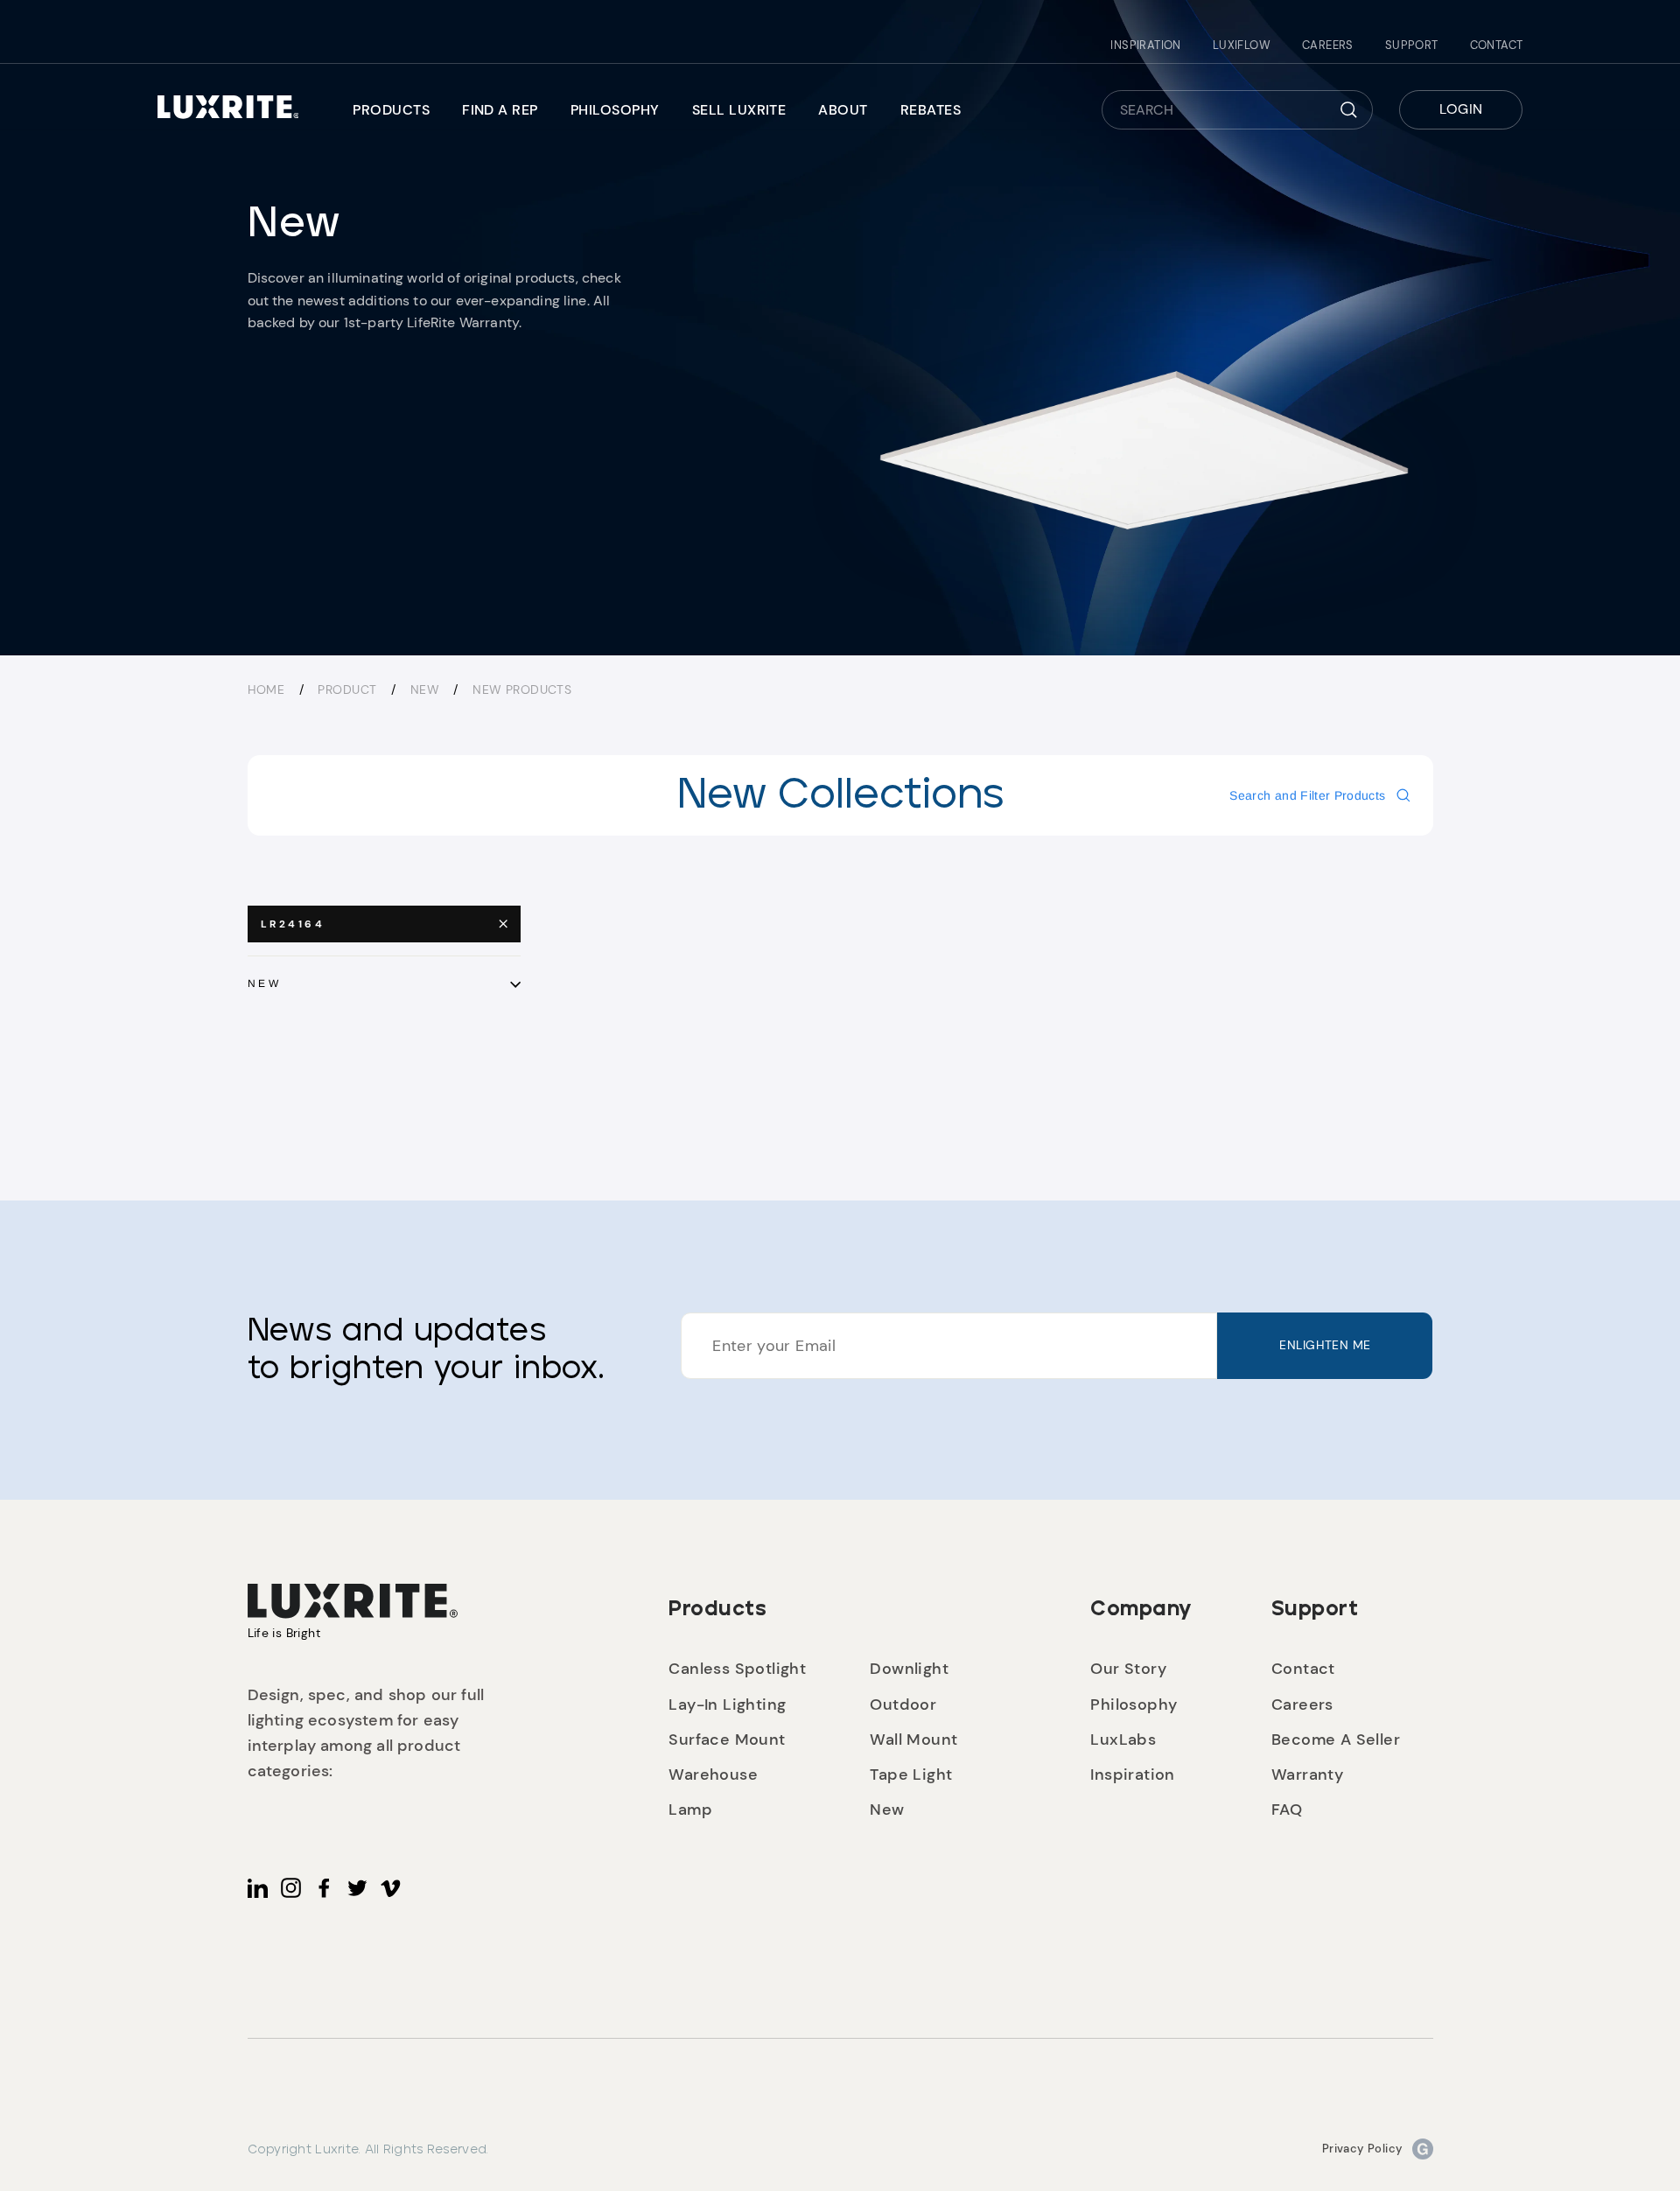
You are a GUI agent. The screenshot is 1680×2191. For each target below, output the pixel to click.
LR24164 (293, 924)
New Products (522, 689)
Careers (1328, 45)
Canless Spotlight (737, 1669)
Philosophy (615, 110)
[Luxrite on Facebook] (324, 1888)
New (427, 689)
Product (347, 689)
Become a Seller (1336, 1739)
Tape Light (911, 1774)
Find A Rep (500, 110)
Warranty (1307, 1774)
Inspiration (1145, 45)
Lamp (690, 1809)
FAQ (1287, 1809)
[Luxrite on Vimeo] (391, 1888)
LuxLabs (1123, 1739)
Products (391, 110)
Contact (1497, 45)
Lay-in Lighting (727, 1704)
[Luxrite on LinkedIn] (258, 1888)
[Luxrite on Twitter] (357, 1888)
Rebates (931, 110)
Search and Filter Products (1307, 795)
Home (266, 689)
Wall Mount (913, 1739)
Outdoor (903, 1704)
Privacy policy (1363, 2149)
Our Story (1128, 1669)
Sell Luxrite (739, 110)
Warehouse (713, 1774)
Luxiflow (1242, 45)
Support (1412, 45)
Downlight (909, 1669)
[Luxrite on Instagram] (291, 1888)
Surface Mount (727, 1739)
